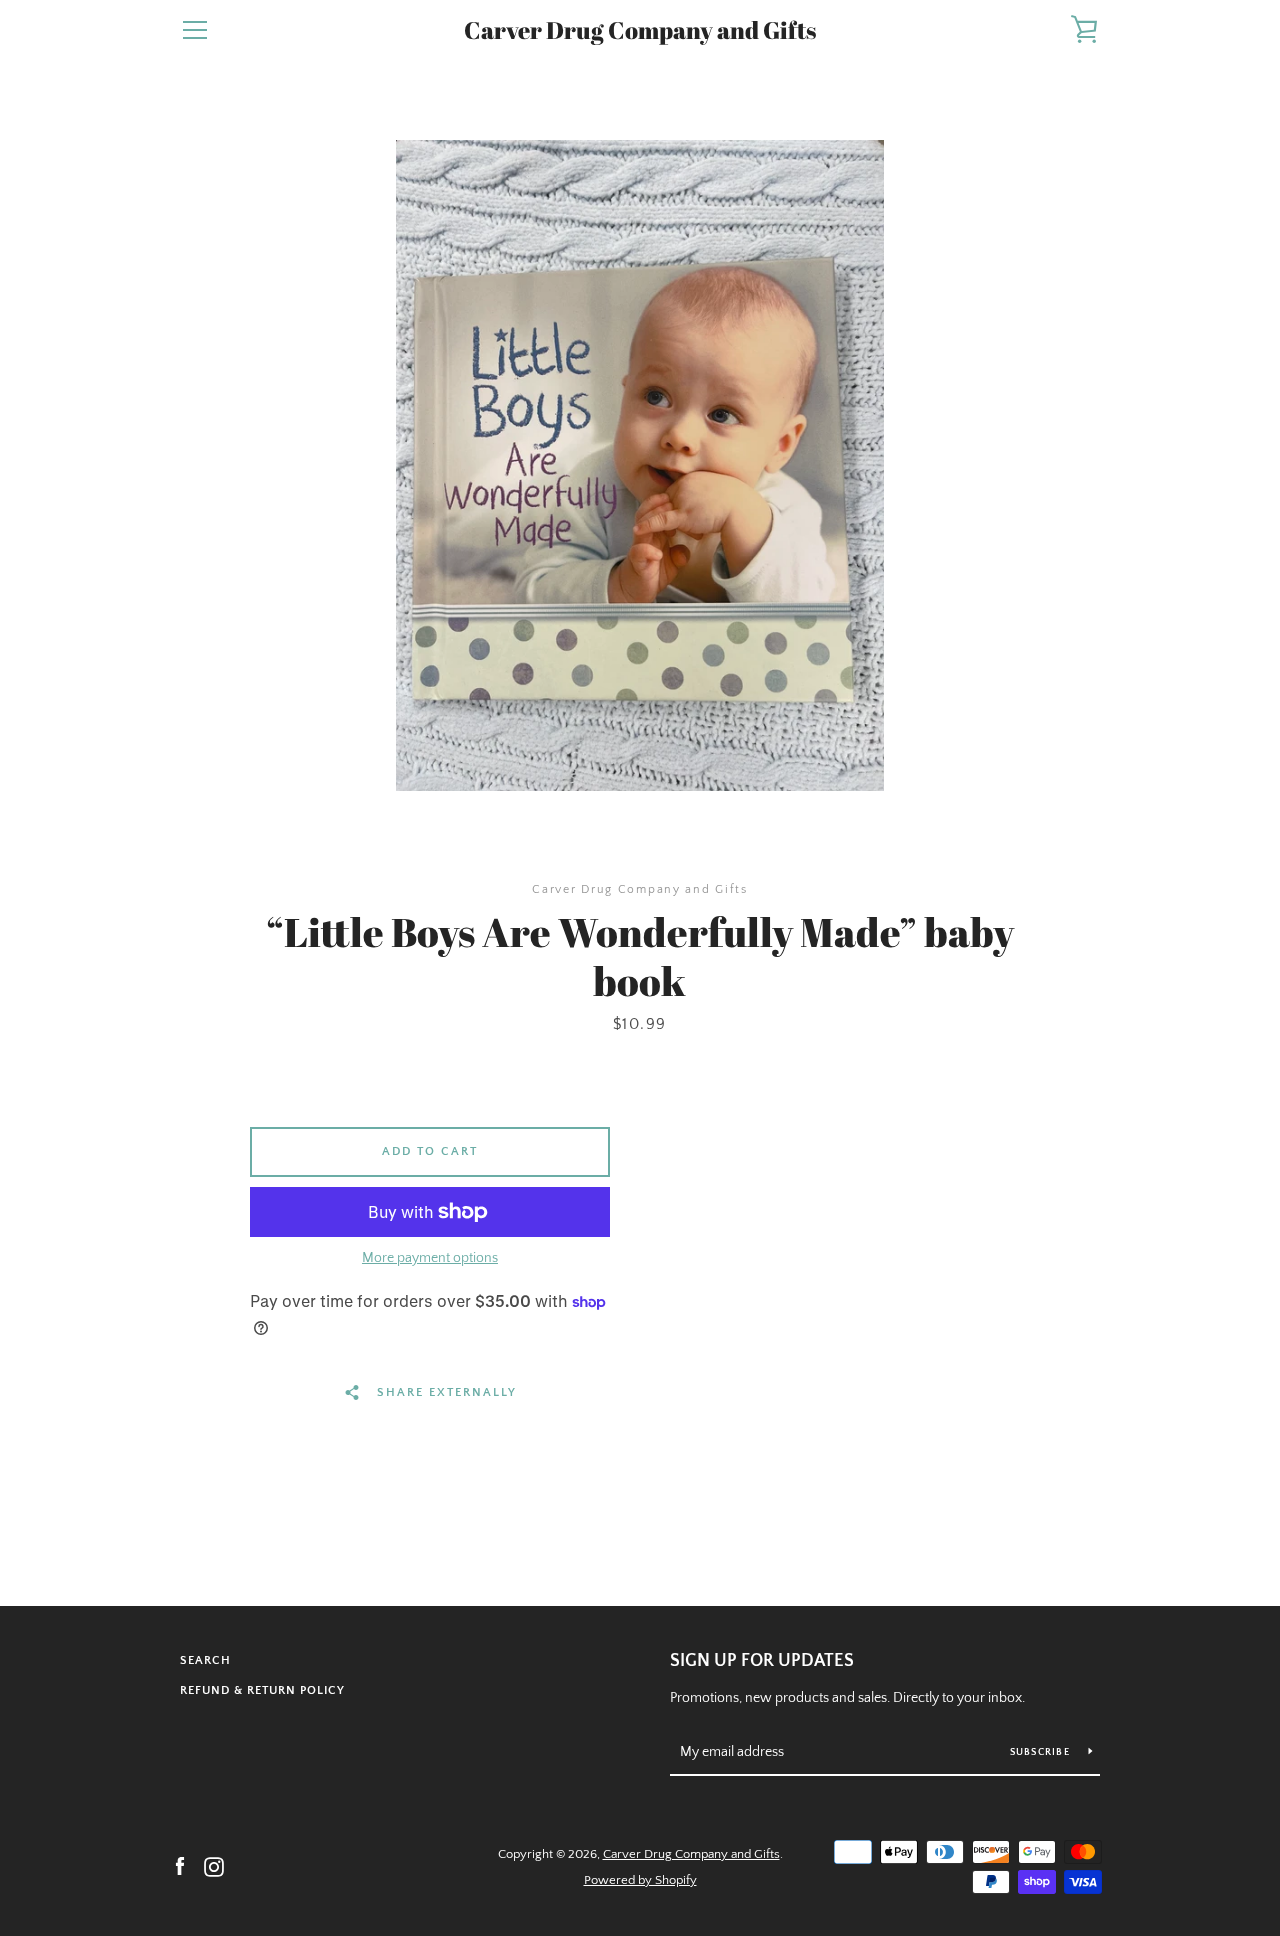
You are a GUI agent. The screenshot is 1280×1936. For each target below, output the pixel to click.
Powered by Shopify (640, 1880)
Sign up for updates (762, 1661)
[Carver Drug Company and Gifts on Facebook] (180, 1866)
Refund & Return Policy (262, 1690)
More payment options (430, 1258)
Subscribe (1042, 1752)
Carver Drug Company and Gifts (640, 30)
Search (205, 1660)
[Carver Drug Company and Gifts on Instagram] (214, 1866)
